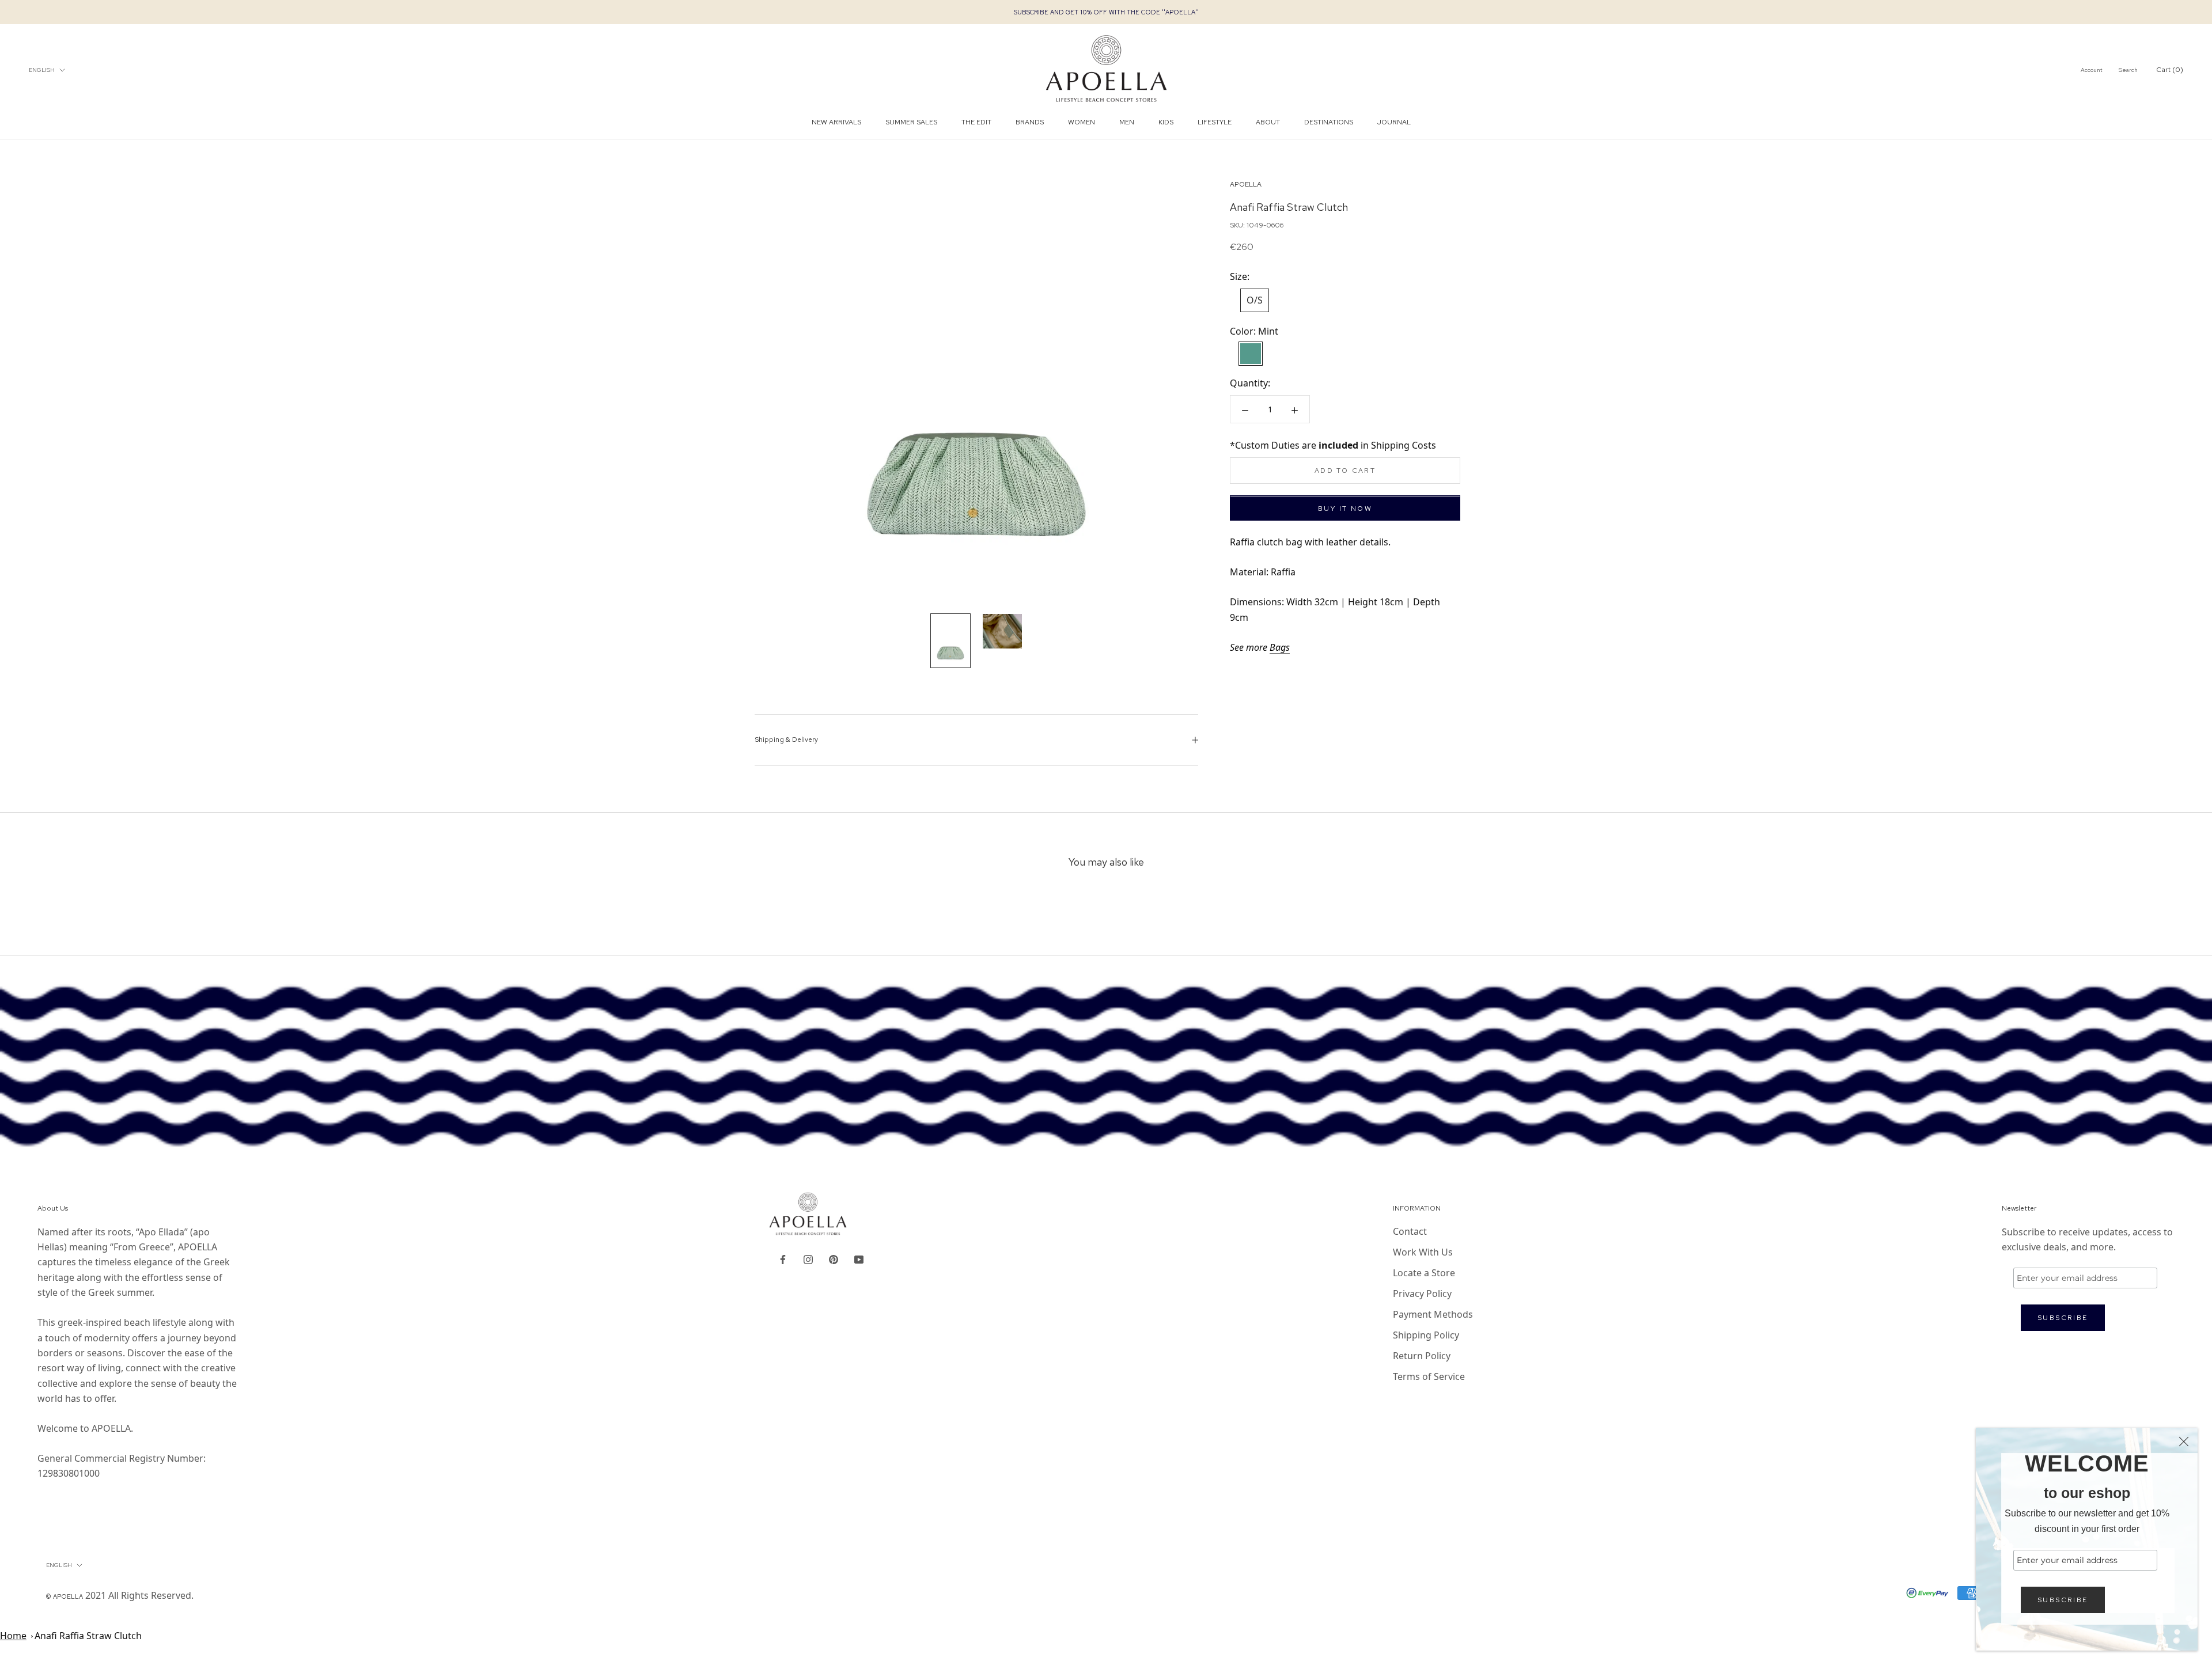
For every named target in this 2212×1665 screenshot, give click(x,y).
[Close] (2184, 1442)
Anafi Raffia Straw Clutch (88, 1636)
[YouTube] (859, 1258)
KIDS (1166, 123)
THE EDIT (976, 123)
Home (13, 1636)
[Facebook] (783, 1258)
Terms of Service (1429, 1376)
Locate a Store (1424, 1273)
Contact (1410, 1231)
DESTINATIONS (1329, 123)
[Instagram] (808, 1258)
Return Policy (1422, 1356)
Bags (1280, 647)
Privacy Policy (1422, 1294)
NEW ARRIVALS (836, 123)
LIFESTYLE (1215, 123)
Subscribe (2063, 1600)
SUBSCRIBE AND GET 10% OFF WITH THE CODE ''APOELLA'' (1106, 12)
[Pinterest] (834, 1258)
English (42, 70)
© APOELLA (65, 1596)
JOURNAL (1394, 123)
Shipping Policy (1426, 1335)
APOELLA (1246, 184)
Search (2128, 70)
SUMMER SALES (911, 123)
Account (2092, 70)
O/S (1255, 301)
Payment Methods (1433, 1314)
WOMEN (1082, 123)
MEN (1127, 123)
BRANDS (1030, 123)
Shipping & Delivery (786, 739)
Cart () (2170, 70)
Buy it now (1345, 509)
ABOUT (1268, 123)
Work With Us (1423, 1252)
